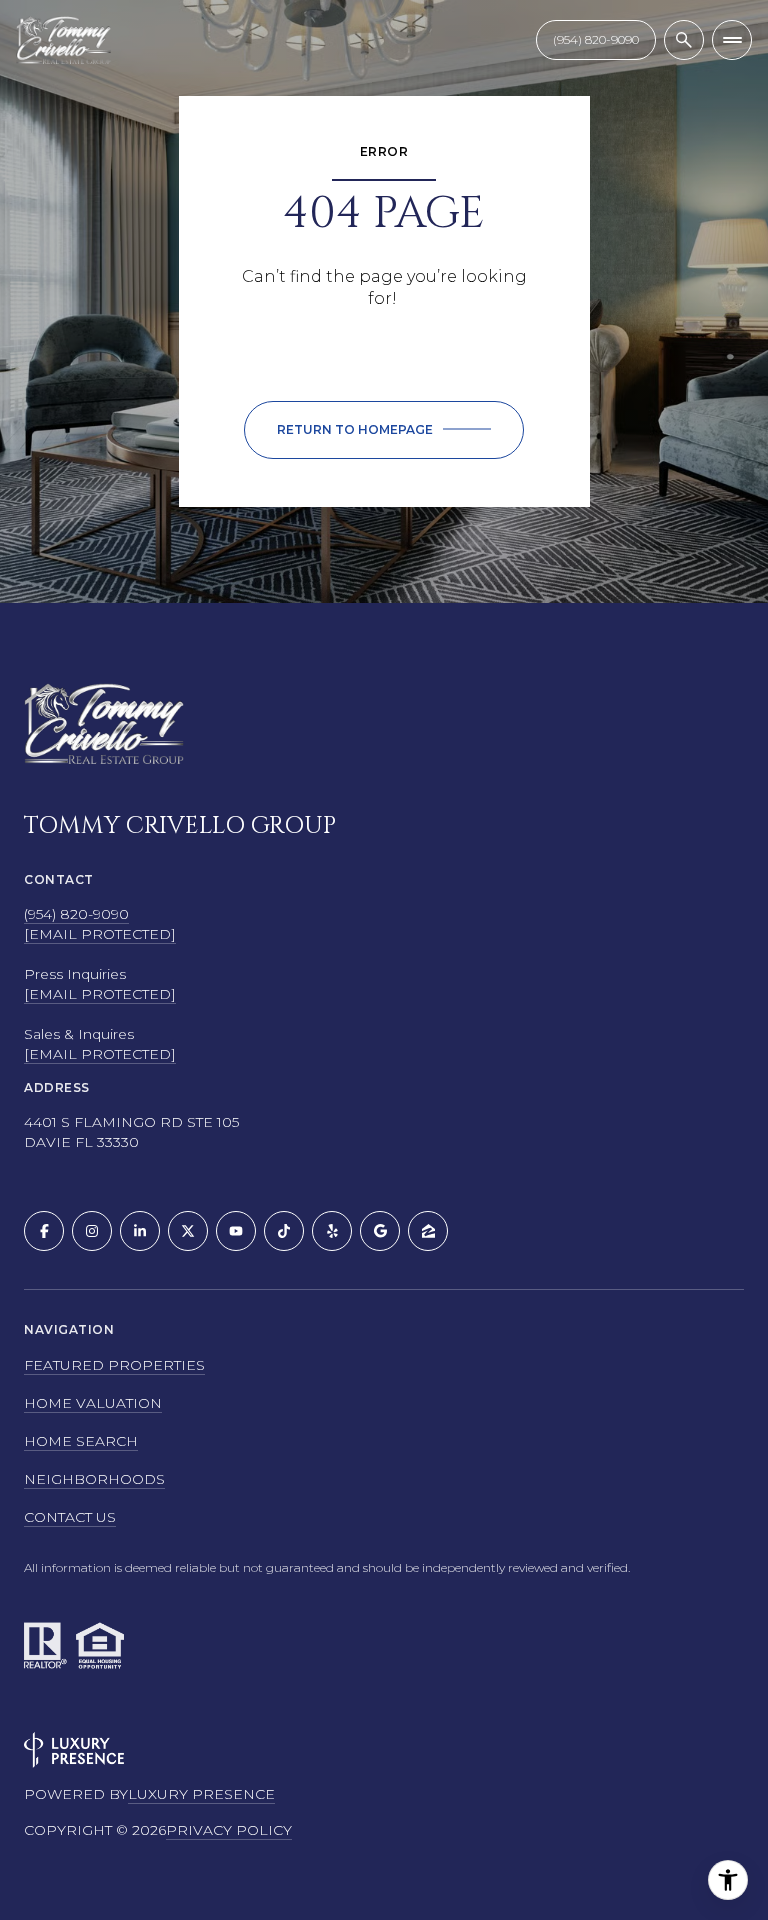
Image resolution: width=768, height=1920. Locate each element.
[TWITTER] (188, 1231)
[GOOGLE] (380, 1231)
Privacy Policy (229, 1830)
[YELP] (332, 1231)
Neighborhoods (94, 1479)
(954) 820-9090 (76, 914)
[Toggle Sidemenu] (732, 40)
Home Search (81, 1441)
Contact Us (596, 39)
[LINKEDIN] (140, 1231)
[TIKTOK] (284, 1231)
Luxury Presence (201, 1794)
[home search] (684, 40)
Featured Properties (114, 1365)
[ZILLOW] (428, 1231)
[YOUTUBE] (236, 1231)
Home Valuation (93, 1403)
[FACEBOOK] (44, 1231)
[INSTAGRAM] (92, 1231)
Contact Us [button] (70, 1517)
